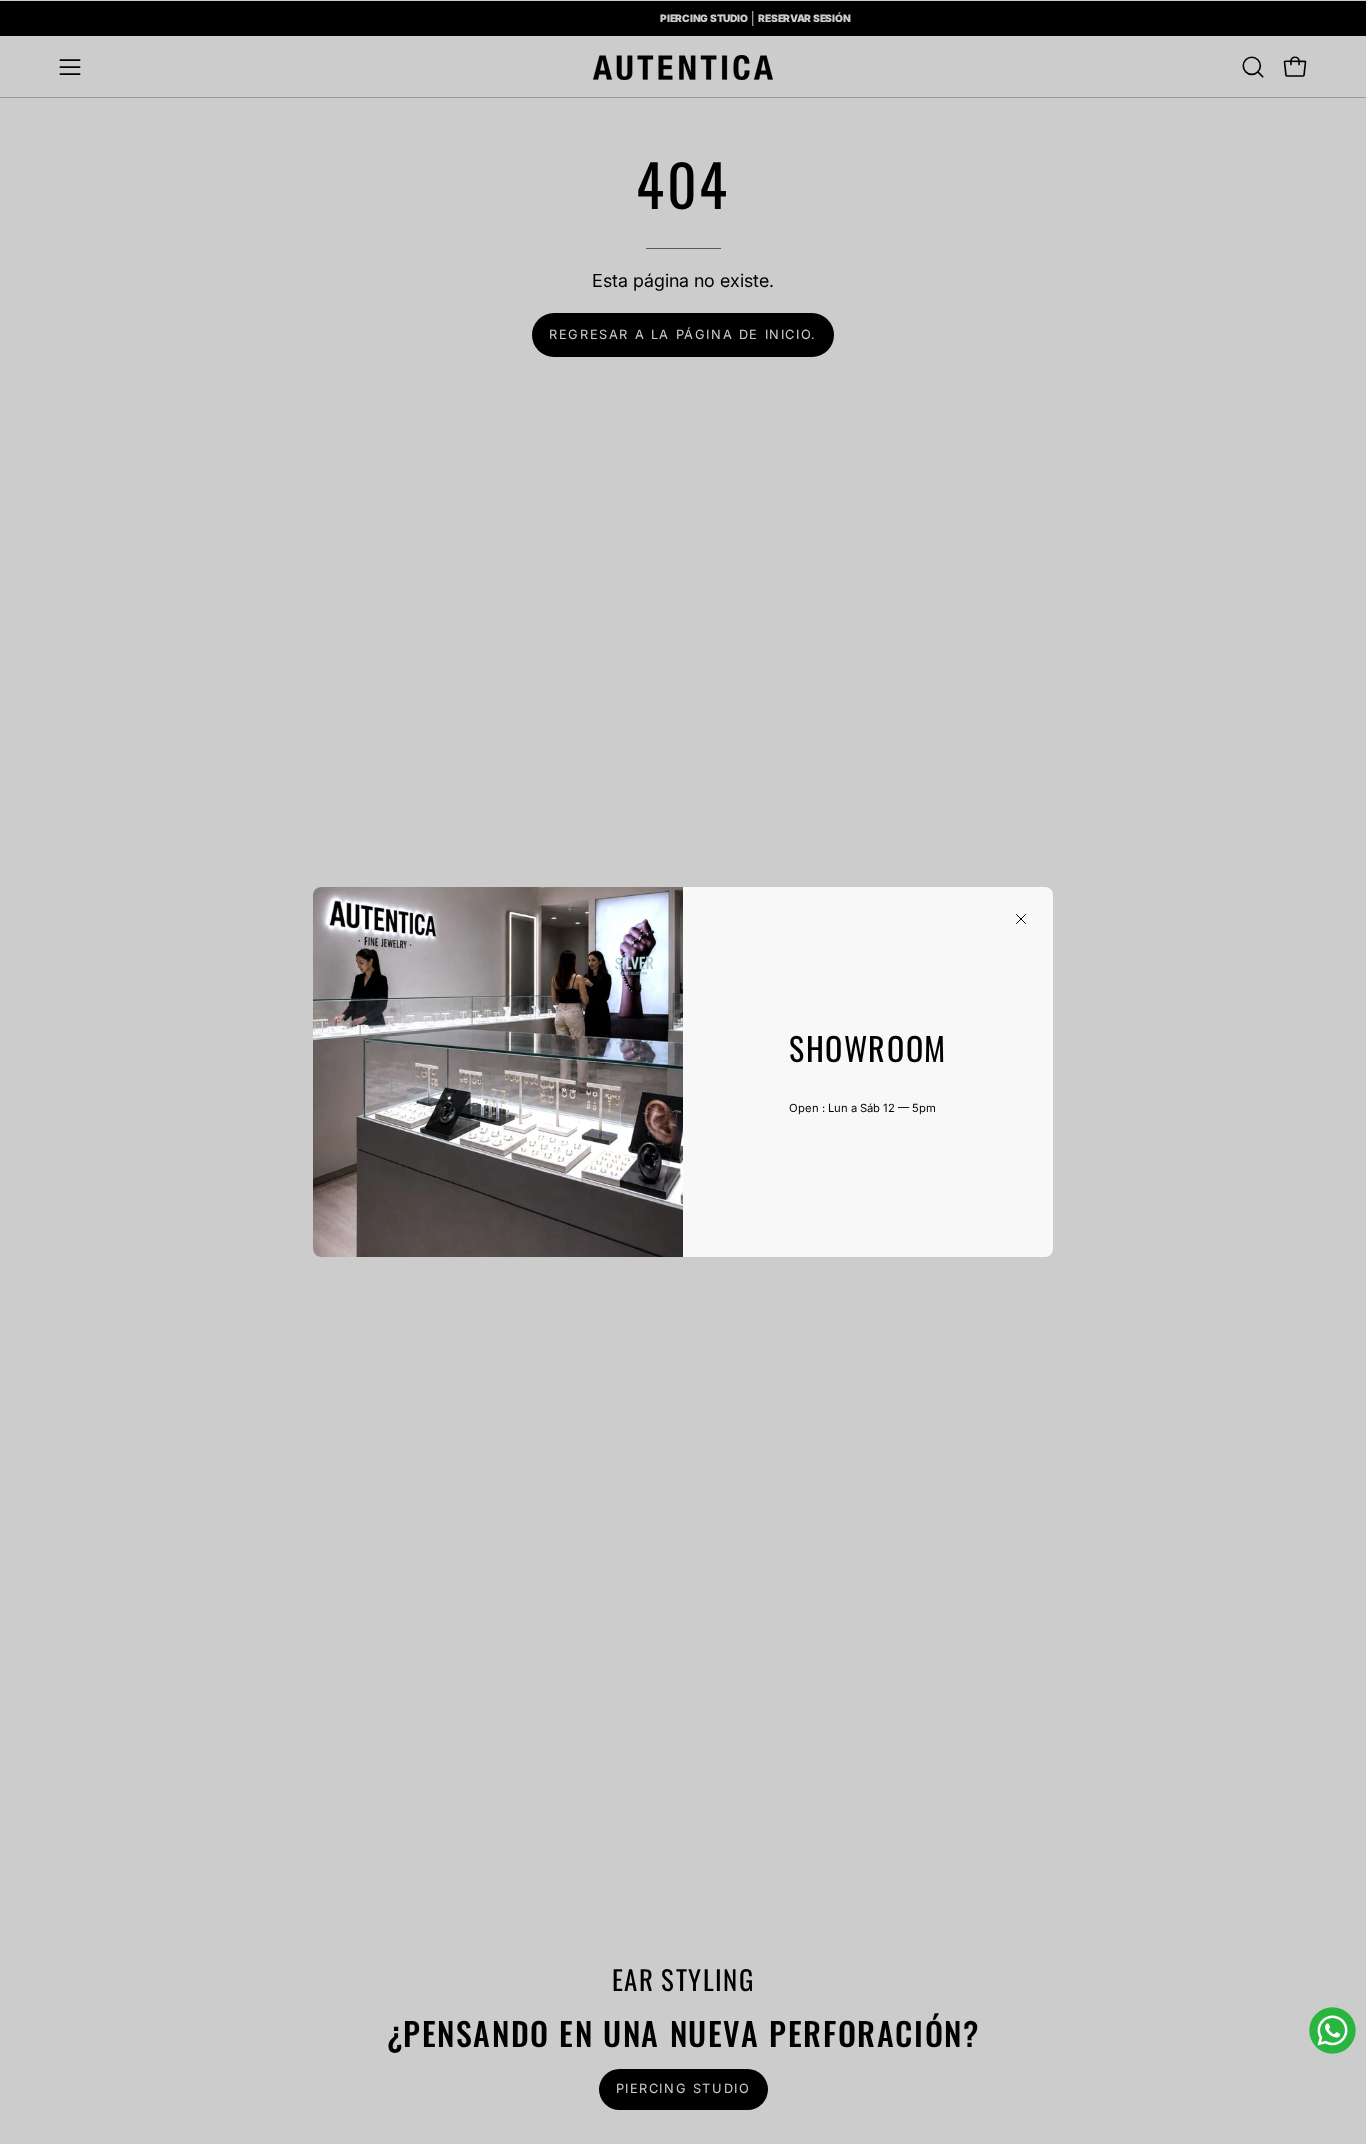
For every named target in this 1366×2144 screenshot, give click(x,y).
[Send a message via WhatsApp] (1332, 2030)
